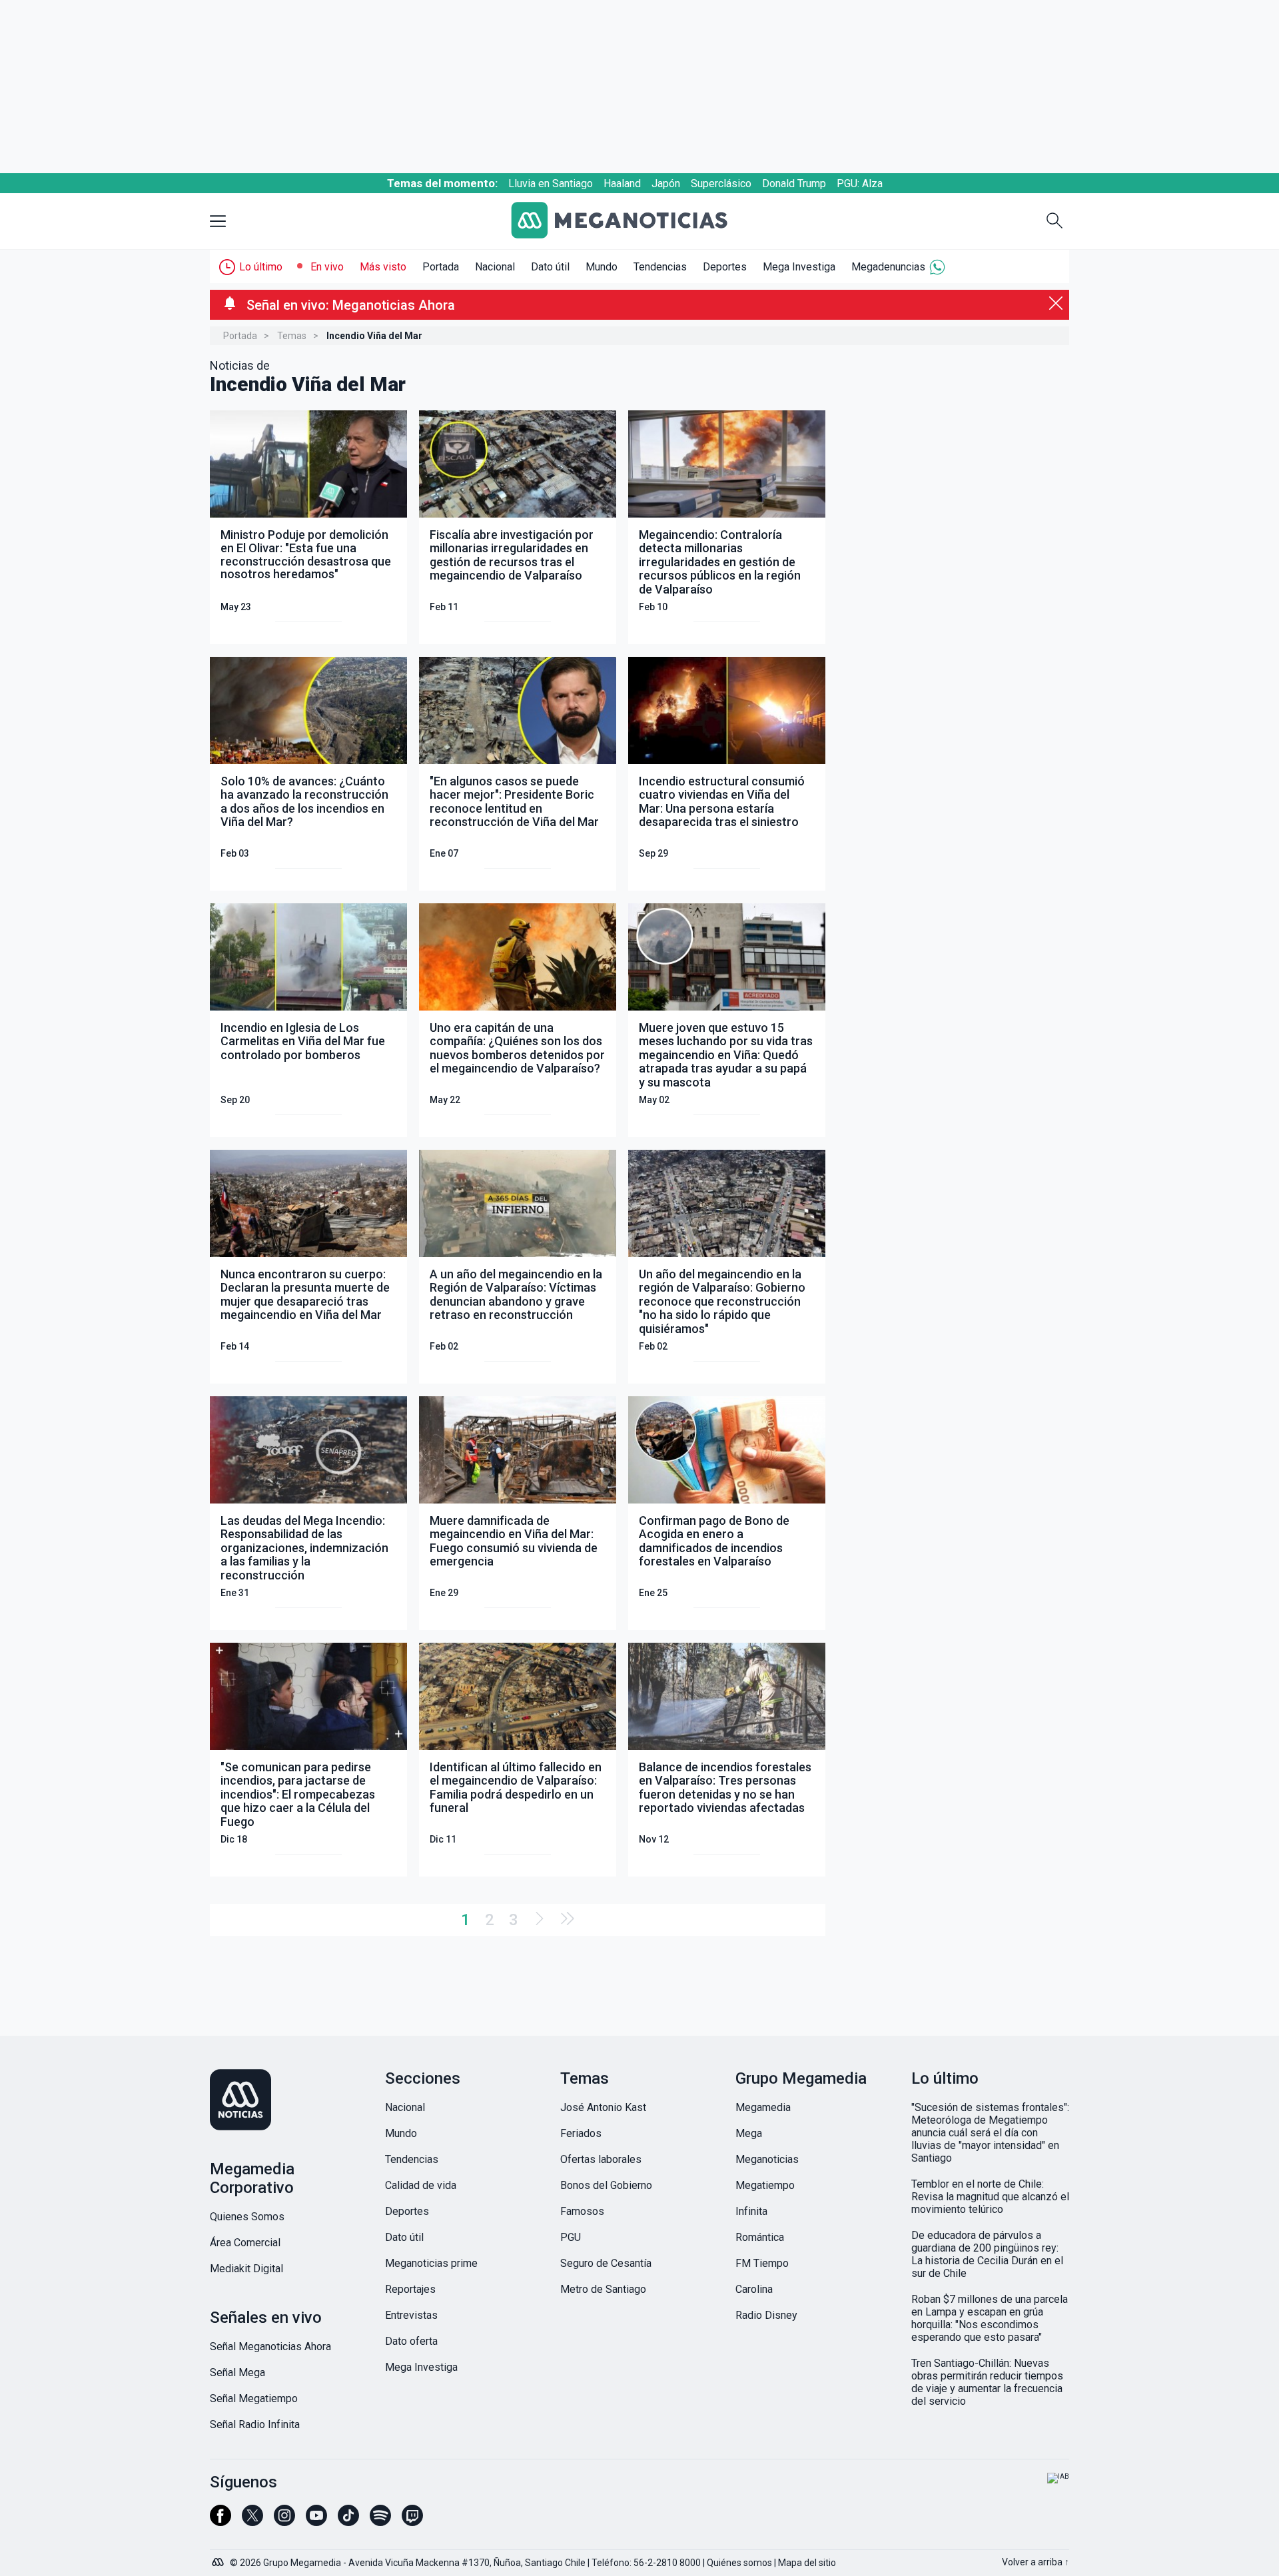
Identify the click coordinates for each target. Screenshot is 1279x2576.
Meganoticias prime (431, 2263)
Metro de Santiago (603, 2289)
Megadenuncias (888, 267)
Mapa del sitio (807, 2563)
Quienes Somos (247, 2217)
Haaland (622, 184)
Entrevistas (411, 2315)
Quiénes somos (739, 2563)
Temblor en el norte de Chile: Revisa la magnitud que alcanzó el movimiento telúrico (990, 2197)
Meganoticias (767, 2159)
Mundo (602, 267)
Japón (666, 184)
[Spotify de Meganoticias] (380, 2521)
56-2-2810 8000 (667, 2563)
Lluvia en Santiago (551, 184)
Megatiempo (765, 2185)
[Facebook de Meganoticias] (220, 2521)
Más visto (383, 267)
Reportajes (410, 2289)
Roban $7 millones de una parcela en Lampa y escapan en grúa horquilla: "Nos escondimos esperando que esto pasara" (990, 2318)
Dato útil (550, 267)
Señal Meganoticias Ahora (270, 2347)
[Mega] (219, 2559)
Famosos (582, 2211)
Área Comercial (245, 2243)
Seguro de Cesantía (606, 2263)
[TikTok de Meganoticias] (348, 2521)
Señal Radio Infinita (255, 2424)
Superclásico (721, 184)
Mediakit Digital (246, 2269)
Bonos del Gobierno (606, 2185)
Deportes (725, 267)
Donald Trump (794, 184)
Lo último (261, 267)
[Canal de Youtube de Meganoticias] (316, 2521)
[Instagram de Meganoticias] (284, 2521)
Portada (441, 267)
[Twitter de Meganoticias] (252, 2521)
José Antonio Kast (603, 2107)
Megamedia (763, 2107)
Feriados (581, 2133)
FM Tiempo (762, 2263)
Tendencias (660, 267)
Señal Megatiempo (254, 2398)
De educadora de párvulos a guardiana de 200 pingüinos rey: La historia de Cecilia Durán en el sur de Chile (987, 2254)
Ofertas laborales (601, 2159)
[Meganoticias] (630, 221)
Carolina (754, 2289)
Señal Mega (237, 2372)
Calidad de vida (421, 2185)
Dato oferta (411, 2341)
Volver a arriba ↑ (1036, 2562)
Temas (292, 336)
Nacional (495, 267)
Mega (749, 2133)
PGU (571, 2237)
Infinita (751, 2211)
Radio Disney (766, 2315)
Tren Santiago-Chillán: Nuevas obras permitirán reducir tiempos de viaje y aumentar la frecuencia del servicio (987, 2382)
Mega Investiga (799, 267)
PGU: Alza (860, 184)
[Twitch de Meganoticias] (412, 2521)
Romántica (760, 2237)
